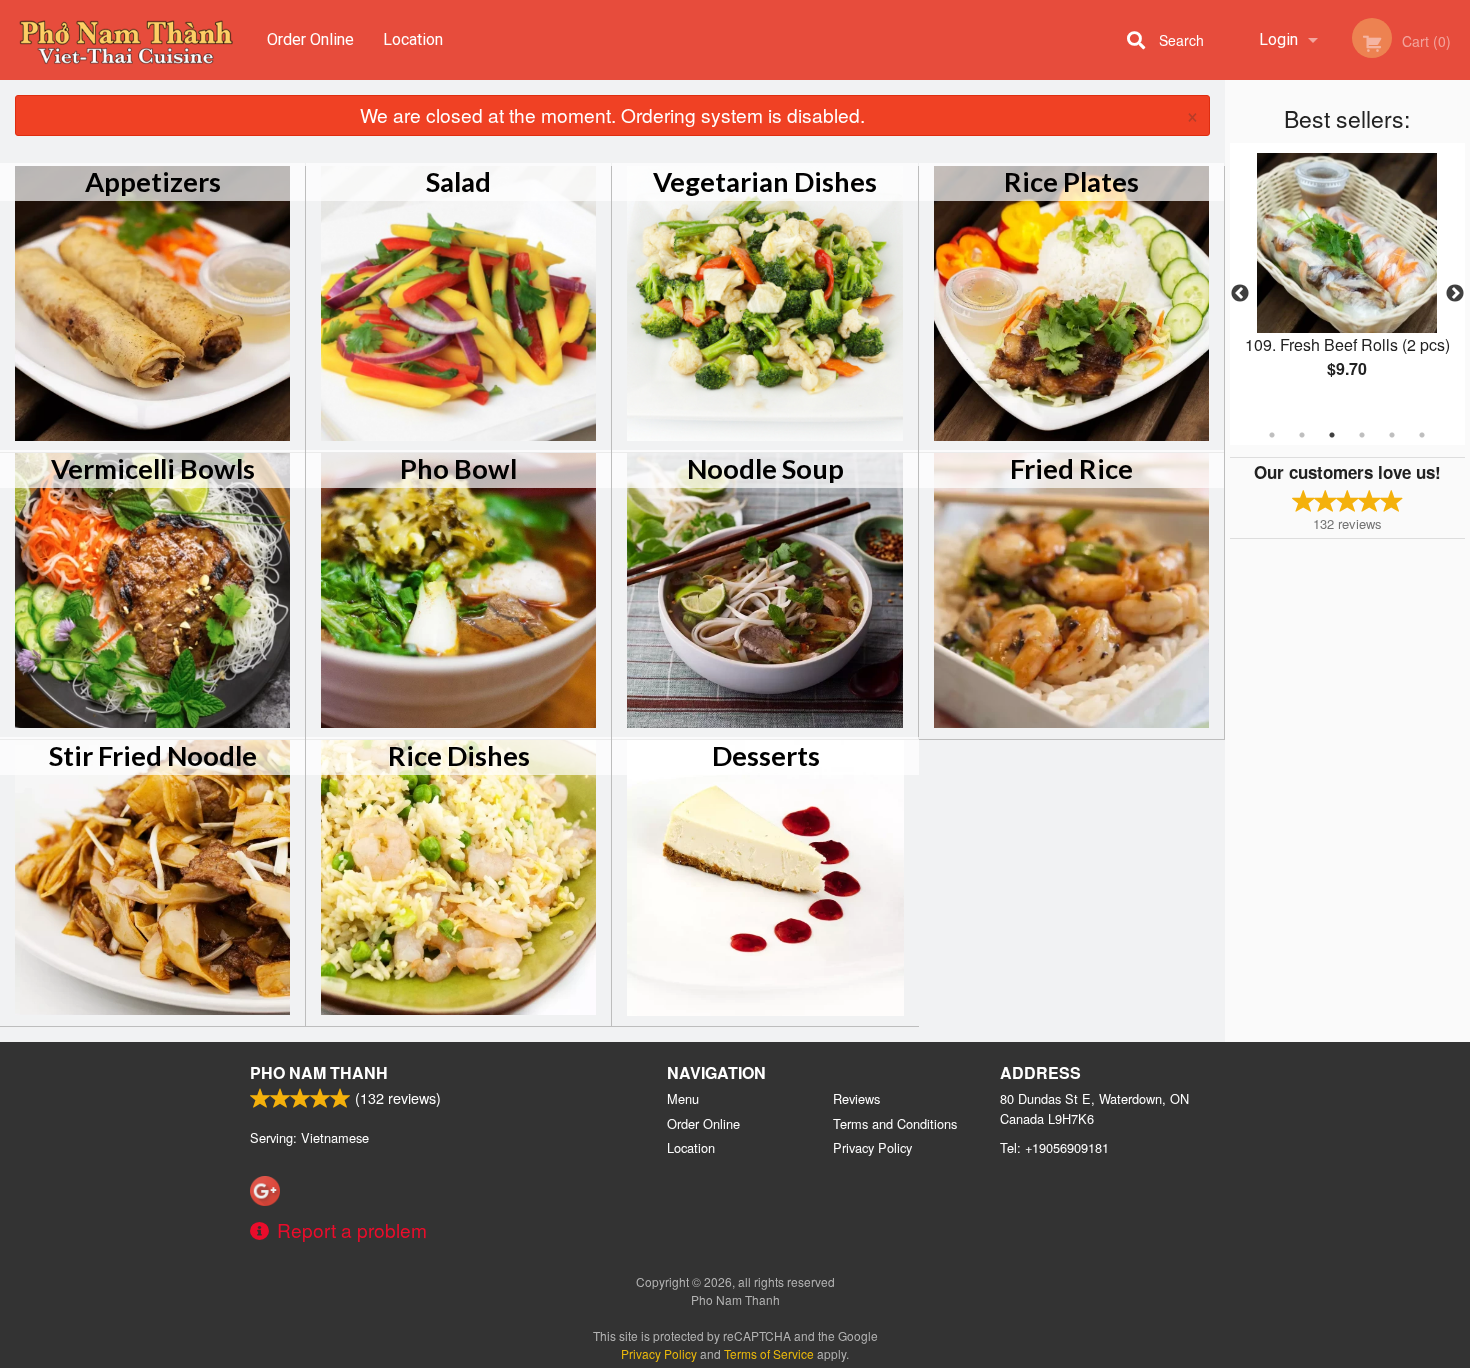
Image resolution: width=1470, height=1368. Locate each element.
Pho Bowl (458, 468)
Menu (683, 1098)
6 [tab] (1422, 435)
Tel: (1054, 1147)
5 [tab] (1392, 435)
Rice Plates (1071, 181)
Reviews (856, 1098)
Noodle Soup (765, 468)
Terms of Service (769, 1353)
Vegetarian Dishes (765, 181)
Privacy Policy (872, 1147)
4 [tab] (1362, 435)
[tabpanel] (1347, 282)
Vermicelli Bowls (153, 468)
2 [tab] (1302, 435)
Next (1455, 294)
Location (413, 39)
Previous (1240, 294)
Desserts (766, 755)
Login (1278, 39)
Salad (458, 181)
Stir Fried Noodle (153, 755)
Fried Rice (1071, 468)
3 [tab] (1332, 435)
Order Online (310, 39)
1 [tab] (1272, 435)
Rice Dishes (459, 755)
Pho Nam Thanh (319, 1072)
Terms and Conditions (895, 1123)
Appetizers (153, 181)
